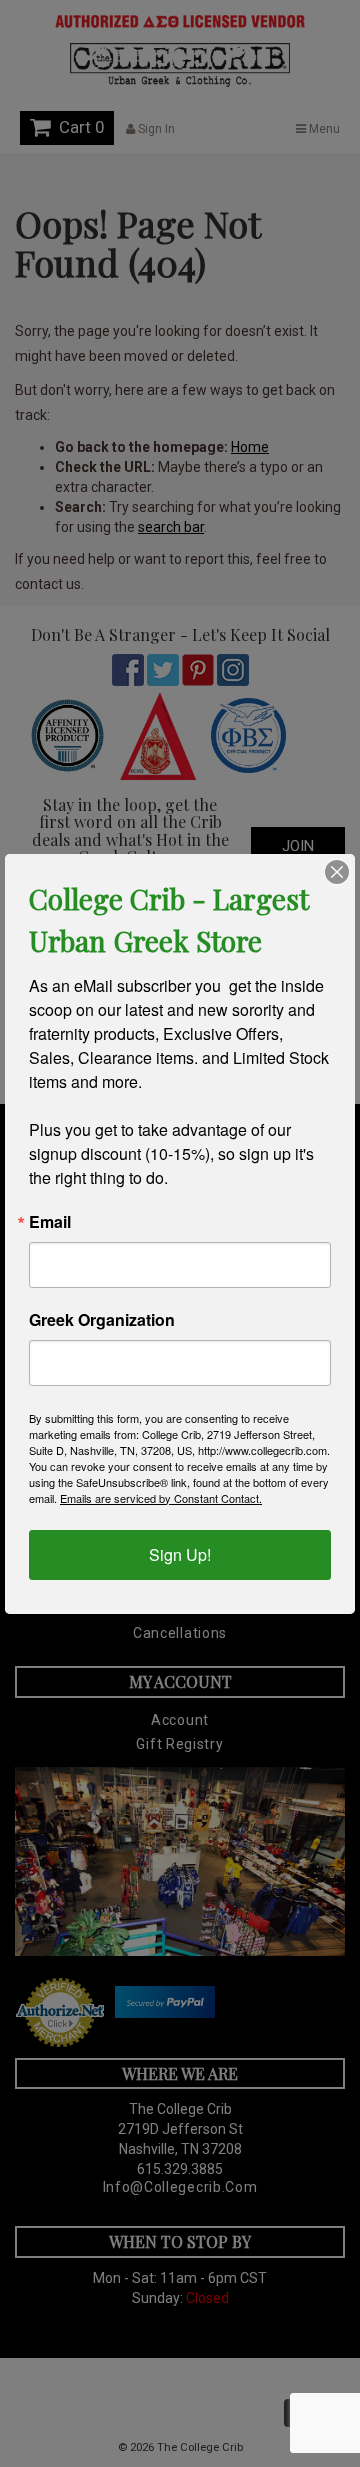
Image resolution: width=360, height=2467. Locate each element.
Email (50, 1222)
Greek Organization (102, 1320)
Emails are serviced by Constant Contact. (161, 1498)
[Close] (337, 872)
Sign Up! (180, 1554)
